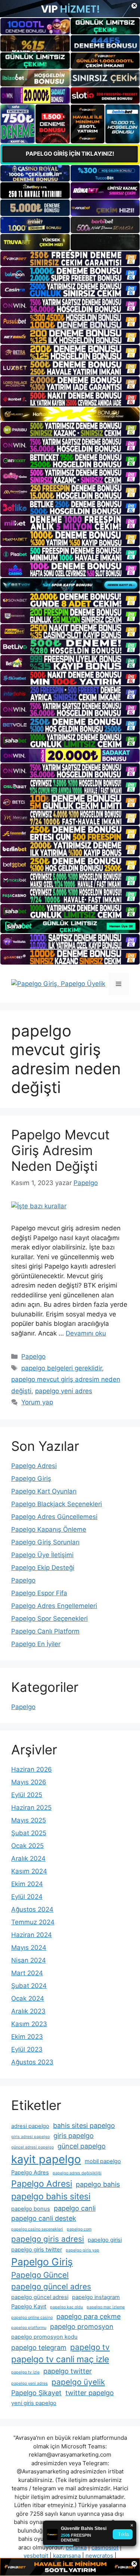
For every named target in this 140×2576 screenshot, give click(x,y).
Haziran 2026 (32, 1769)
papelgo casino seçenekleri (37, 2229)
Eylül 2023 (27, 2049)
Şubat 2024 (29, 1986)
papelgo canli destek (44, 2218)
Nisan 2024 (29, 1960)
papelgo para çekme (88, 2316)
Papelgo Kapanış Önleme (49, 1529)
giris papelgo (74, 2136)
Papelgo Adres (30, 2172)
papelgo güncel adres (51, 2286)
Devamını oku (86, 1333)
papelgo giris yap (83, 2250)
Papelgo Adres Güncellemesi (54, 1517)
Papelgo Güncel (40, 2275)
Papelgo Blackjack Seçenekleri (57, 1504)
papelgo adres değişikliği (77, 2173)
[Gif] (70, 414)
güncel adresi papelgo (32, 2147)
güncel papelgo (82, 2146)
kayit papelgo (46, 2159)
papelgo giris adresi (48, 2239)
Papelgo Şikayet (36, 2393)
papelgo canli (75, 2208)
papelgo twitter (68, 2371)
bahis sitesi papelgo (84, 2126)
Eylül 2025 (27, 1795)
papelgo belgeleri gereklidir (62, 1368)
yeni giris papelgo (34, 2403)
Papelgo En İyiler (36, 1644)
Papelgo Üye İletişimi (42, 1555)
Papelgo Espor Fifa (39, 1593)
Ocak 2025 (27, 1846)
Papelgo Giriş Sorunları (45, 1542)
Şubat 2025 (29, 1833)
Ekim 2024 (27, 1884)
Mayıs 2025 (29, 1820)
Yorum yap (37, 1402)
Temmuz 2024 (33, 1922)
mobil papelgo (103, 2161)
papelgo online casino (32, 2318)
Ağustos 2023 (32, 2062)
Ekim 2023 (27, 2037)
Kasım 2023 (29, 2024)
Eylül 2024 (27, 1897)
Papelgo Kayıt (29, 2306)
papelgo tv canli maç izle (60, 2359)
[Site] (70, 259)
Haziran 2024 (32, 1935)
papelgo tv (90, 2347)
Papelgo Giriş (31, 1479)
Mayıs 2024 (29, 1948)
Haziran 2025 (31, 1808)
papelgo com (79, 2229)
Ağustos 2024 (32, 1909)
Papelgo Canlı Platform (45, 1631)
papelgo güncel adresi (40, 2297)
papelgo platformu (29, 2328)
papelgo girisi (105, 2240)
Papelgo (33, 1356)
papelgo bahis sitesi (51, 2196)
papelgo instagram (96, 2297)
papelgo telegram (39, 2347)
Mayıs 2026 (29, 1782)
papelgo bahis (98, 2184)
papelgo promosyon (82, 2327)
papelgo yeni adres (64, 1391)
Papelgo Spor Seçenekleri (49, 1619)
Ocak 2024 (28, 1998)
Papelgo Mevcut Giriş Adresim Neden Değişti (60, 1150)
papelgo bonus (31, 2209)
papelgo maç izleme (106, 2307)
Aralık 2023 (28, 2011)
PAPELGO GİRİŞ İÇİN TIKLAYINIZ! (70, 154)
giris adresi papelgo (30, 2137)
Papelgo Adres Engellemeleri (54, 1606)
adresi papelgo (30, 2126)
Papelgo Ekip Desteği (43, 1568)
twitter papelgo (90, 2393)
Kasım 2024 (29, 1871)
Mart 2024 (27, 1973)
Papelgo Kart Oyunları (44, 1491)
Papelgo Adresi (34, 1466)
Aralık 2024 (28, 1858)
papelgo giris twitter (37, 2250)
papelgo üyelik (78, 2382)
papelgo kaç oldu (66, 2307)
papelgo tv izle (25, 2372)
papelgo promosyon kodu (44, 2337)
